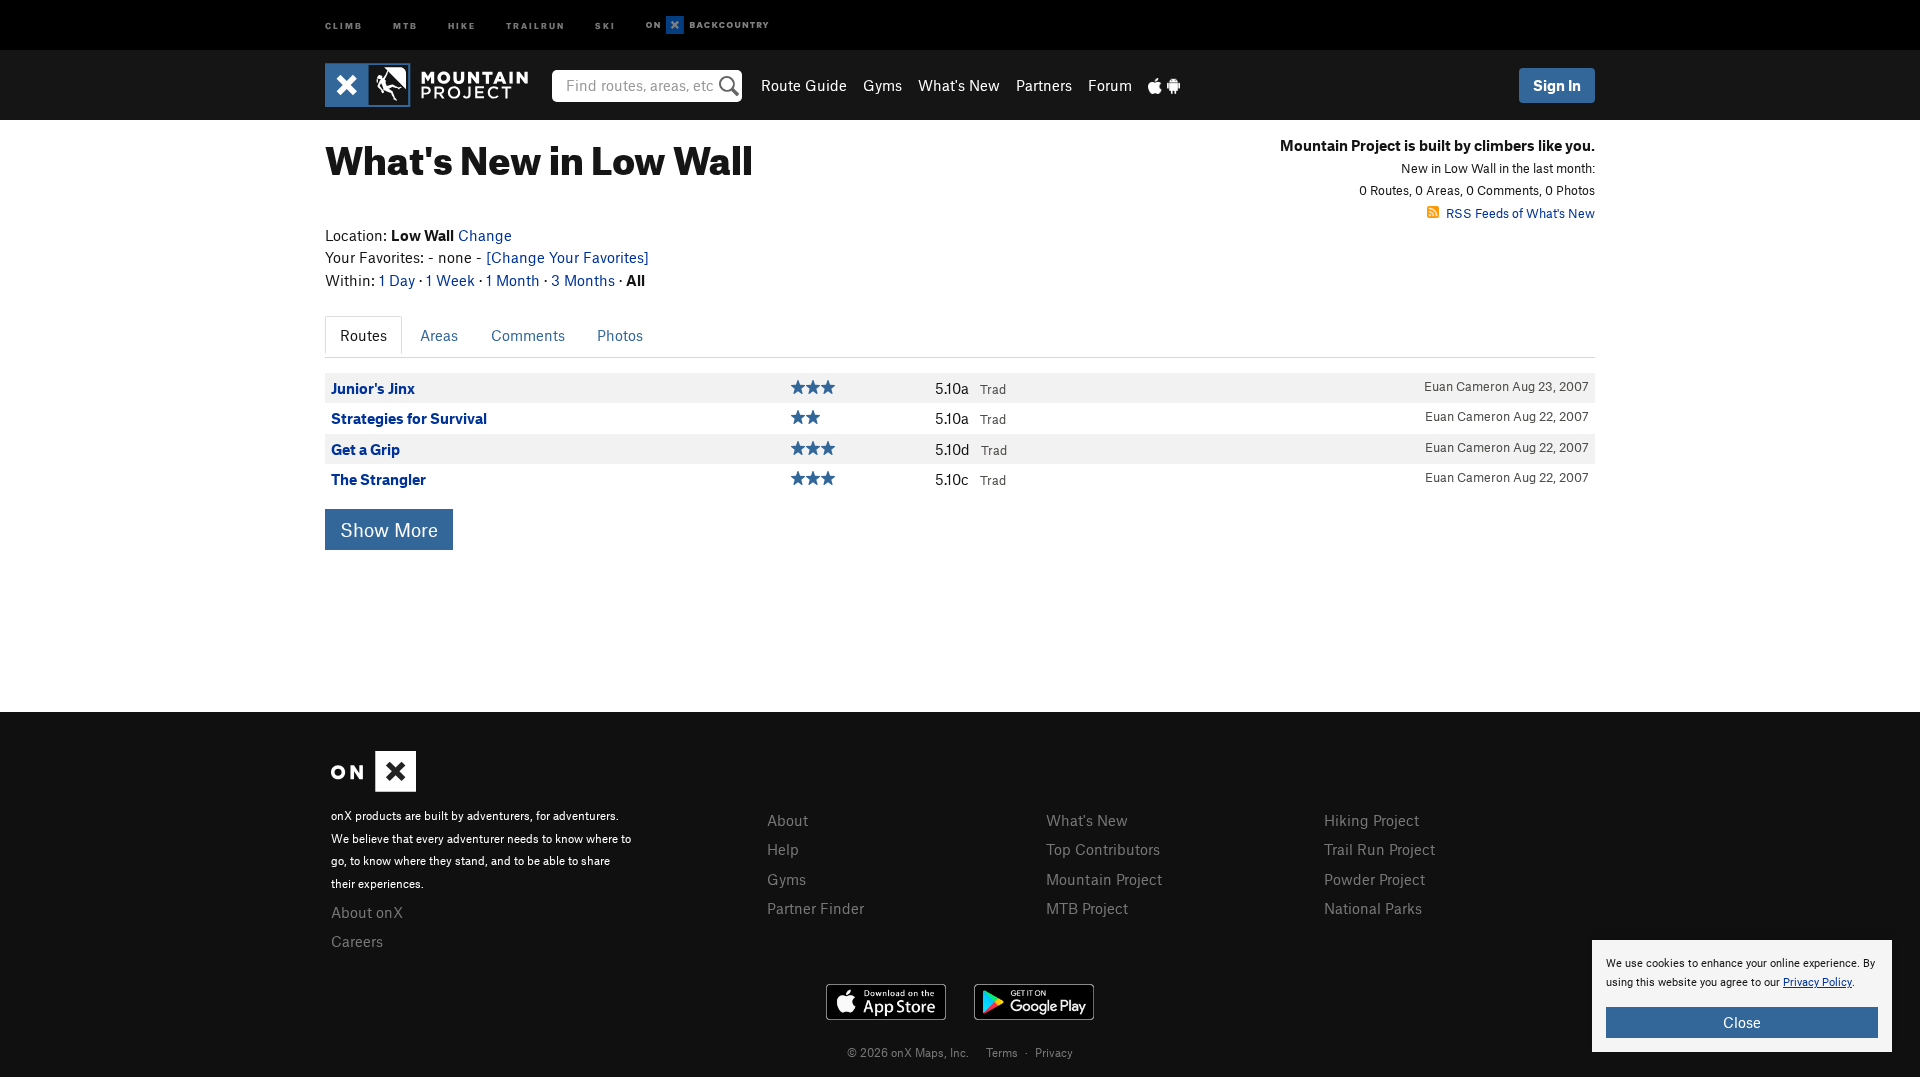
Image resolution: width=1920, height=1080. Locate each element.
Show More (389, 529)
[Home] (436, 85)
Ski (605, 24)
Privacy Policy (1817, 982)
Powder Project (1374, 879)
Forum (1110, 85)
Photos (620, 335)
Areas (439, 335)
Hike (462, 24)
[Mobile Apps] (1164, 85)
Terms (1002, 1052)
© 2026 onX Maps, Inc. (908, 1052)
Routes (363, 335)
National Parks (1373, 908)
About (787, 820)
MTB (405, 24)
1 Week (450, 280)
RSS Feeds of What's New (1520, 213)
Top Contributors (1103, 849)
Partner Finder (815, 908)
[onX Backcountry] (707, 25)
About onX (367, 912)
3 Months (583, 280)
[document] (1742, 996)
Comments (528, 335)
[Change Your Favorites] (567, 257)
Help (783, 849)
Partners (1044, 85)
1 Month (513, 280)
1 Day (397, 280)
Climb (344, 24)
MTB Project (1087, 908)
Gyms (882, 85)
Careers (357, 941)
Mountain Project (1104, 879)
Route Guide (804, 85)
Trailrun (535, 24)
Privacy (1054, 1052)
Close (1742, 1022)
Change (485, 235)
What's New (959, 85)
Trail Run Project (1379, 849)
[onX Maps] (373, 786)
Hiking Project (1371, 820)
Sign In (1557, 85)
